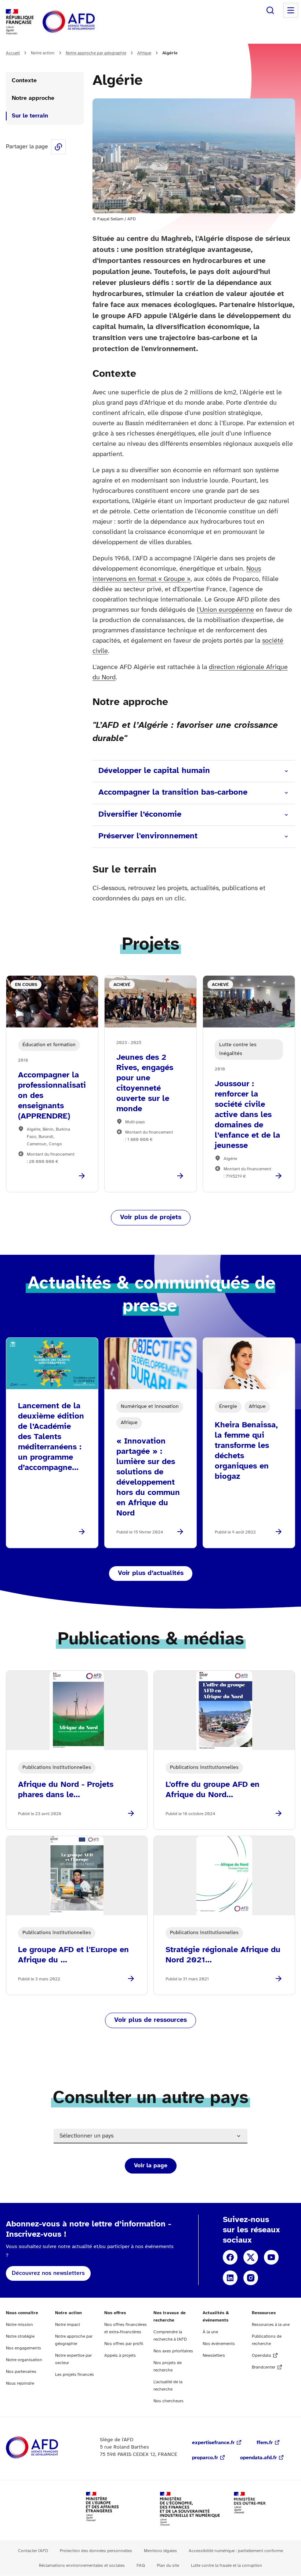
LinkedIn (230, 2278)
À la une (210, 2332)
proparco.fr (205, 2458)
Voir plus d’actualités (151, 1573)
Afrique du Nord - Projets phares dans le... (66, 1790)
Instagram (251, 2278)
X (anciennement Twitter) (251, 2257)
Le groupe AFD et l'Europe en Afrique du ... (73, 1955)
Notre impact (68, 2325)
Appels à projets (120, 2355)
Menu (291, 10)
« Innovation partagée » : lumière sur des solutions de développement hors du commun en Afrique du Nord (148, 1477)
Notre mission (19, 2325)
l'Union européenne (225, 610)
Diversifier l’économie (140, 814)
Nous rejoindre (20, 2383)
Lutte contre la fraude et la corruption (226, 2566)
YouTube (271, 2257)
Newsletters (214, 2355)
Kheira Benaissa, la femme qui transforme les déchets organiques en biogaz (246, 1451)
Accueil (13, 53)
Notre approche (34, 98)
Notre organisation (24, 2360)
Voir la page (151, 2166)
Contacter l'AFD (33, 2551)
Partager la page (58, 147)
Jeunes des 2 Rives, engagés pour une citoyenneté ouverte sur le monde (145, 1083)
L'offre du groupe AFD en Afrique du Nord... (213, 1790)
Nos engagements (23, 2348)
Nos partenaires (21, 2372)
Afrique (144, 53)
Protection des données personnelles (96, 2551)
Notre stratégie (20, 2336)
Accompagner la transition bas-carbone (173, 792)
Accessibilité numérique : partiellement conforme (236, 2551)
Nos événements (219, 2344)
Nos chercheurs (168, 2401)
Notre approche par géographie (96, 53)
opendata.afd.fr (258, 2458)
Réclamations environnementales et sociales (82, 2566)
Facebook (230, 2257)
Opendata (261, 2355)
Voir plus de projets (151, 1217)
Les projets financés (75, 2375)
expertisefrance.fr (213, 2443)
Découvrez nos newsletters (48, 2273)
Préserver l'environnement (148, 836)
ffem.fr (265, 2443)
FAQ (141, 2566)
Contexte (24, 81)
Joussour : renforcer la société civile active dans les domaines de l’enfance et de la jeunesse (247, 1115)
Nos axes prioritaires (173, 2351)
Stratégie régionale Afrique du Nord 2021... (223, 1955)
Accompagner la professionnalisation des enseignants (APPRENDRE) (52, 1096)
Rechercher (270, 10)
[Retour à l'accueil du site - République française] (85, 22)
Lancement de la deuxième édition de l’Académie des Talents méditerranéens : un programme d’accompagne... (51, 1437)
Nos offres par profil (124, 2344)
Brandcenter (264, 2367)
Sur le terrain (30, 116)
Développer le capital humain (154, 771)
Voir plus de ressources (150, 2020)
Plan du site (168, 2566)
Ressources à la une (271, 2325)
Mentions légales (160, 2551)
